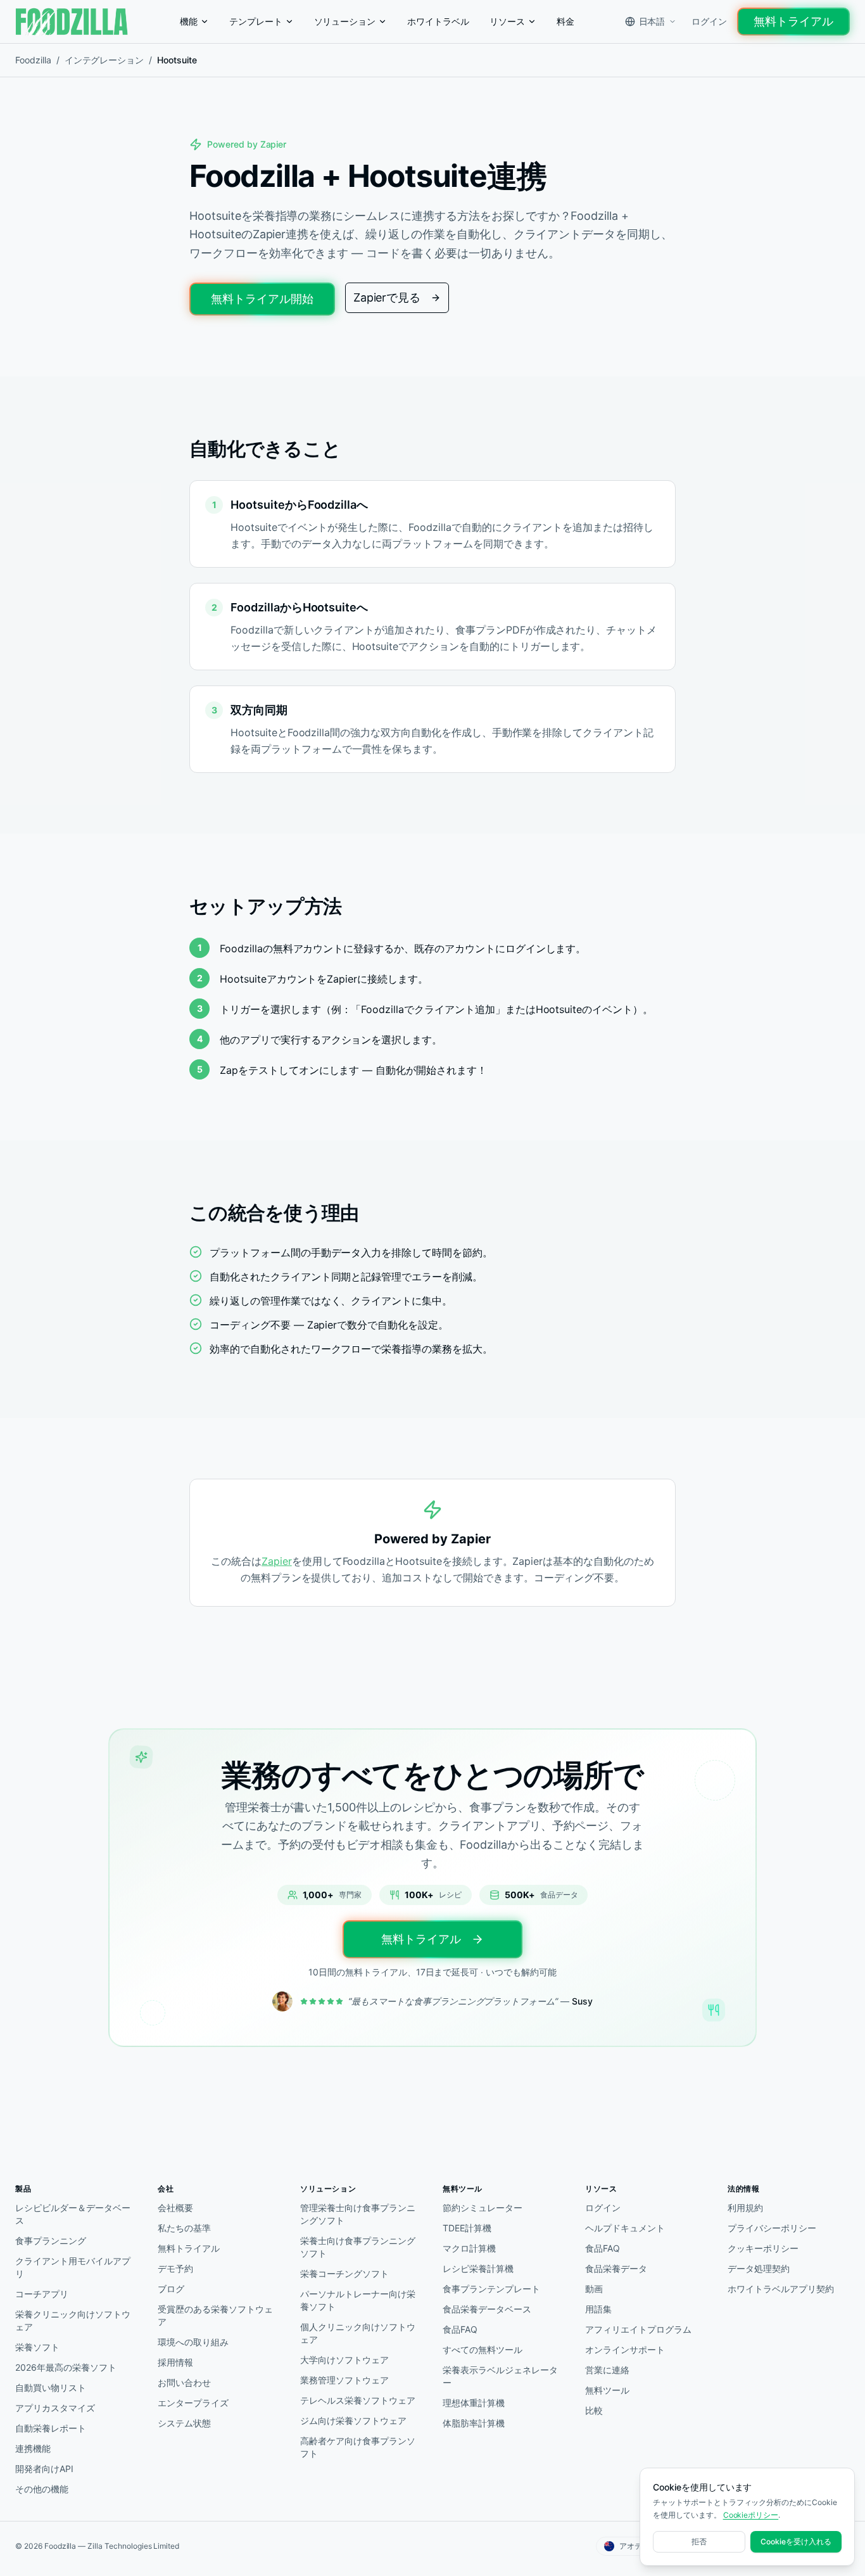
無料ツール (607, 2390)
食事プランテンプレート (491, 2289)
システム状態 (184, 2423)
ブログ (171, 2289)
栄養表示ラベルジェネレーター (500, 2376)
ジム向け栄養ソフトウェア (353, 2420)
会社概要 (175, 2208)
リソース (507, 21)
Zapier (277, 1561)
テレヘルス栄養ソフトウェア (357, 2400)
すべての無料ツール (483, 2350)
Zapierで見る (387, 297)
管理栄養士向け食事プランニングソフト (357, 2214)
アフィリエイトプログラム (638, 2329)
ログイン (709, 21)
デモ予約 (175, 2268)
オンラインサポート (625, 2350)
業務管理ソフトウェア (344, 2380)
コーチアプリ (42, 2294)
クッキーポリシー (763, 2248)
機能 (189, 21)
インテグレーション (104, 60)
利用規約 (745, 2208)
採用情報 (175, 2362)
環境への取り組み (193, 2342)
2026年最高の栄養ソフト (66, 2367)
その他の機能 (42, 2489)
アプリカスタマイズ (55, 2408)
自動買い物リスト (51, 2388)
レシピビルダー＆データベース (73, 2214)
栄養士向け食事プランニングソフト (357, 2247)
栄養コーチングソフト (344, 2273)
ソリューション (345, 21)
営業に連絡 (607, 2370)
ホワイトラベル (438, 21)
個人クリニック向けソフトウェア (357, 2333)
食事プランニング (51, 2241)
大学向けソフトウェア (344, 2360)
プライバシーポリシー (772, 2228)
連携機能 (33, 2448)
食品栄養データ (616, 2268)
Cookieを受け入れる (796, 2541)
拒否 (699, 2541)
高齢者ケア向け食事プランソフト (357, 2447)
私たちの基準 (184, 2228)
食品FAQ (460, 2329)
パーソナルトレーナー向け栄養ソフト (357, 2300)
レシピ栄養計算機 (478, 2268)
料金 (565, 21)
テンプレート (256, 21)
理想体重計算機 (474, 2403)
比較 (594, 2410)
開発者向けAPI (44, 2469)
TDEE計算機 (467, 2228)
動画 (594, 2289)
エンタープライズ (193, 2403)
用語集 (598, 2309)
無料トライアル (793, 21)
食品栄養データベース (487, 2309)
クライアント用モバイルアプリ (73, 2267)
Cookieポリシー (751, 2515)
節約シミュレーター (483, 2208)
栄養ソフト (37, 2347)
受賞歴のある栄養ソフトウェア (215, 2315)
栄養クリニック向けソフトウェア (73, 2320)
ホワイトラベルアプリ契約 (781, 2289)
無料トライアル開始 (262, 299)
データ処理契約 (759, 2268)
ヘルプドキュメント (625, 2228)
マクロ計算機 (469, 2248)
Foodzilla (33, 60)
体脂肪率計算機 (474, 2423)
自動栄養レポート (51, 2428)
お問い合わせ (184, 2382)
